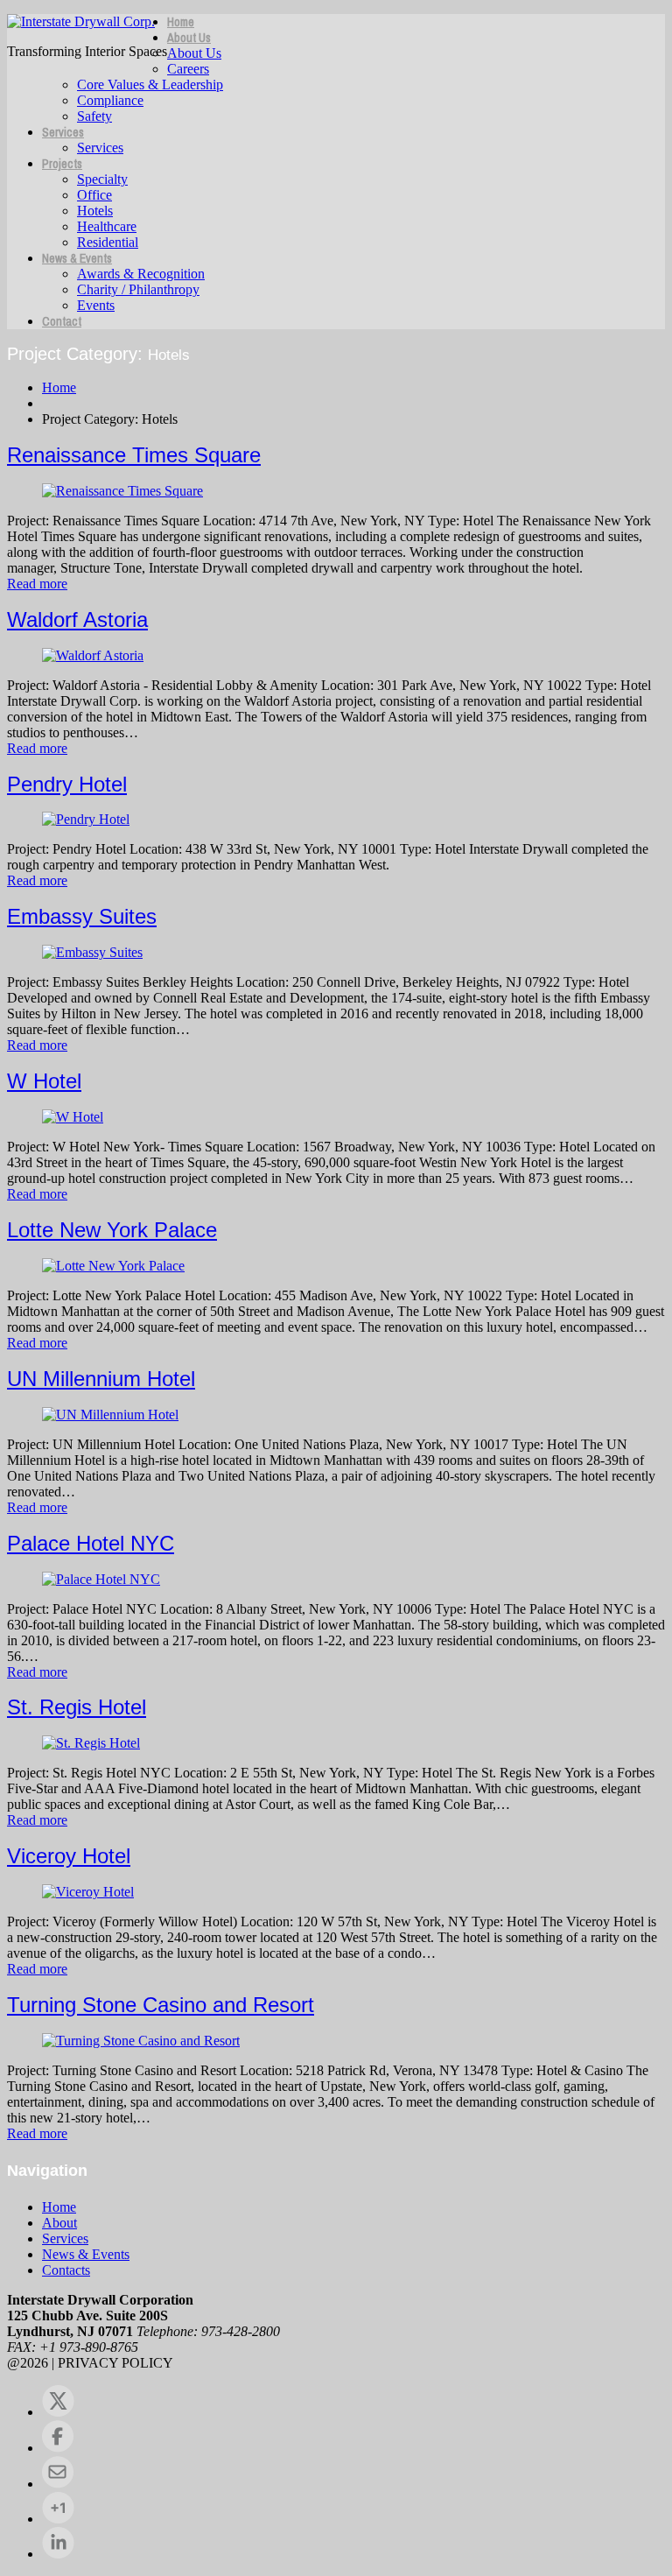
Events (96, 305)
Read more (37, 584)
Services (63, 132)
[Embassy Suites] (92, 952)
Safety (94, 116)
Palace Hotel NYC (91, 1543)
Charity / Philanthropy (138, 289)
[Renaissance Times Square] (122, 491)
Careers (188, 69)
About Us (189, 38)
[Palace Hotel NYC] (101, 1579)
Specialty (102, 179)
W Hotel (44, 1081)
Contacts (66, 2270)
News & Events (77, 258)
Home (181, 22)
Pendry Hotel (67, 784)
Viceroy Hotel (69, 1856)
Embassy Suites (82, 916)
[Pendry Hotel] (86, 819)
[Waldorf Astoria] (93, 655)
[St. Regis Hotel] (91, 1743)
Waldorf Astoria (77, 619)
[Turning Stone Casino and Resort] (141, 2041)
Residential (108, 242)
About (59, 2223)
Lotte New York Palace (112, 1230)
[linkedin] (58, 2554)
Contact (62, 321)
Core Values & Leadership (150, 84)
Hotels (95, 211)
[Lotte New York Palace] (113, 1266)
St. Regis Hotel (77, 1707)
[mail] (58, 2484)
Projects (62, 164)
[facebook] (58, 2448)
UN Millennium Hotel (101, 1379)
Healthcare (107, 226)
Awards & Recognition (141, 274)
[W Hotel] (73, 1117)
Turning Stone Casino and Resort (161, 2005)
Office (94, 195)
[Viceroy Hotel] (88, 1892)
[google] (58, 2519)
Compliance (110, 100)
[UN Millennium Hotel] (110, 1415)
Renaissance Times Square (134, 455)
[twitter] (58, 2412)
